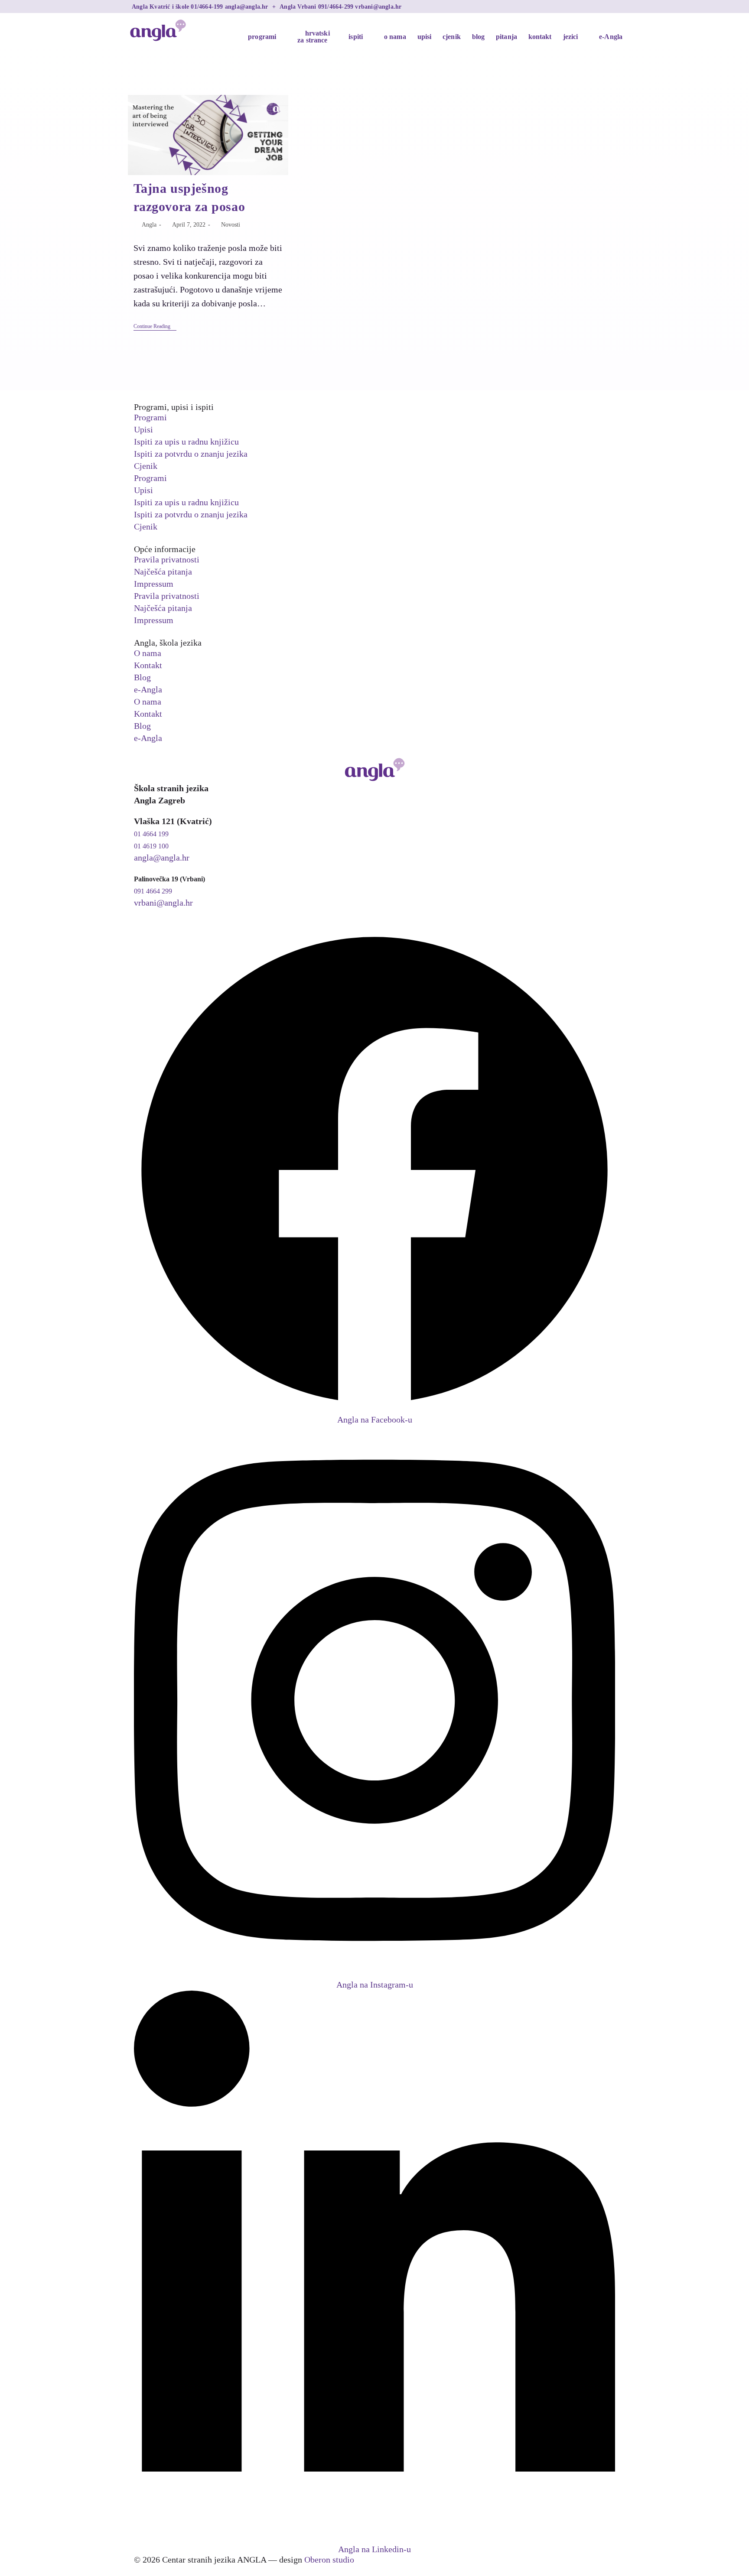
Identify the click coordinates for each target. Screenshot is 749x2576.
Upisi (143, 429)
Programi (150, 417)
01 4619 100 (151, 846)
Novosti (231, 225)
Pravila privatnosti (167, 559)
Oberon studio (329, 2560)
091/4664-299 (337, 6)
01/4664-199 (208, 6)
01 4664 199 (151, 834)
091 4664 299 (153, 891)
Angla (149, 225)
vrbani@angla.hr (378, 6)
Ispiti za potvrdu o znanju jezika (191, 454)
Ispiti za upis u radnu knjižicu (186, 442)
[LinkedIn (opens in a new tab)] (614, 6)
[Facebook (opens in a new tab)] (597, 6)
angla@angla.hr (247, 6)
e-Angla (148, 689)
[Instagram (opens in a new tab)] (606, 6)
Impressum (154, 584)
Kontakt (148, 665)
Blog (142, 677)
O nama (148, 653)
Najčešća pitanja (163, 572)
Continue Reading (155, 326)
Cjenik (146, 466)
